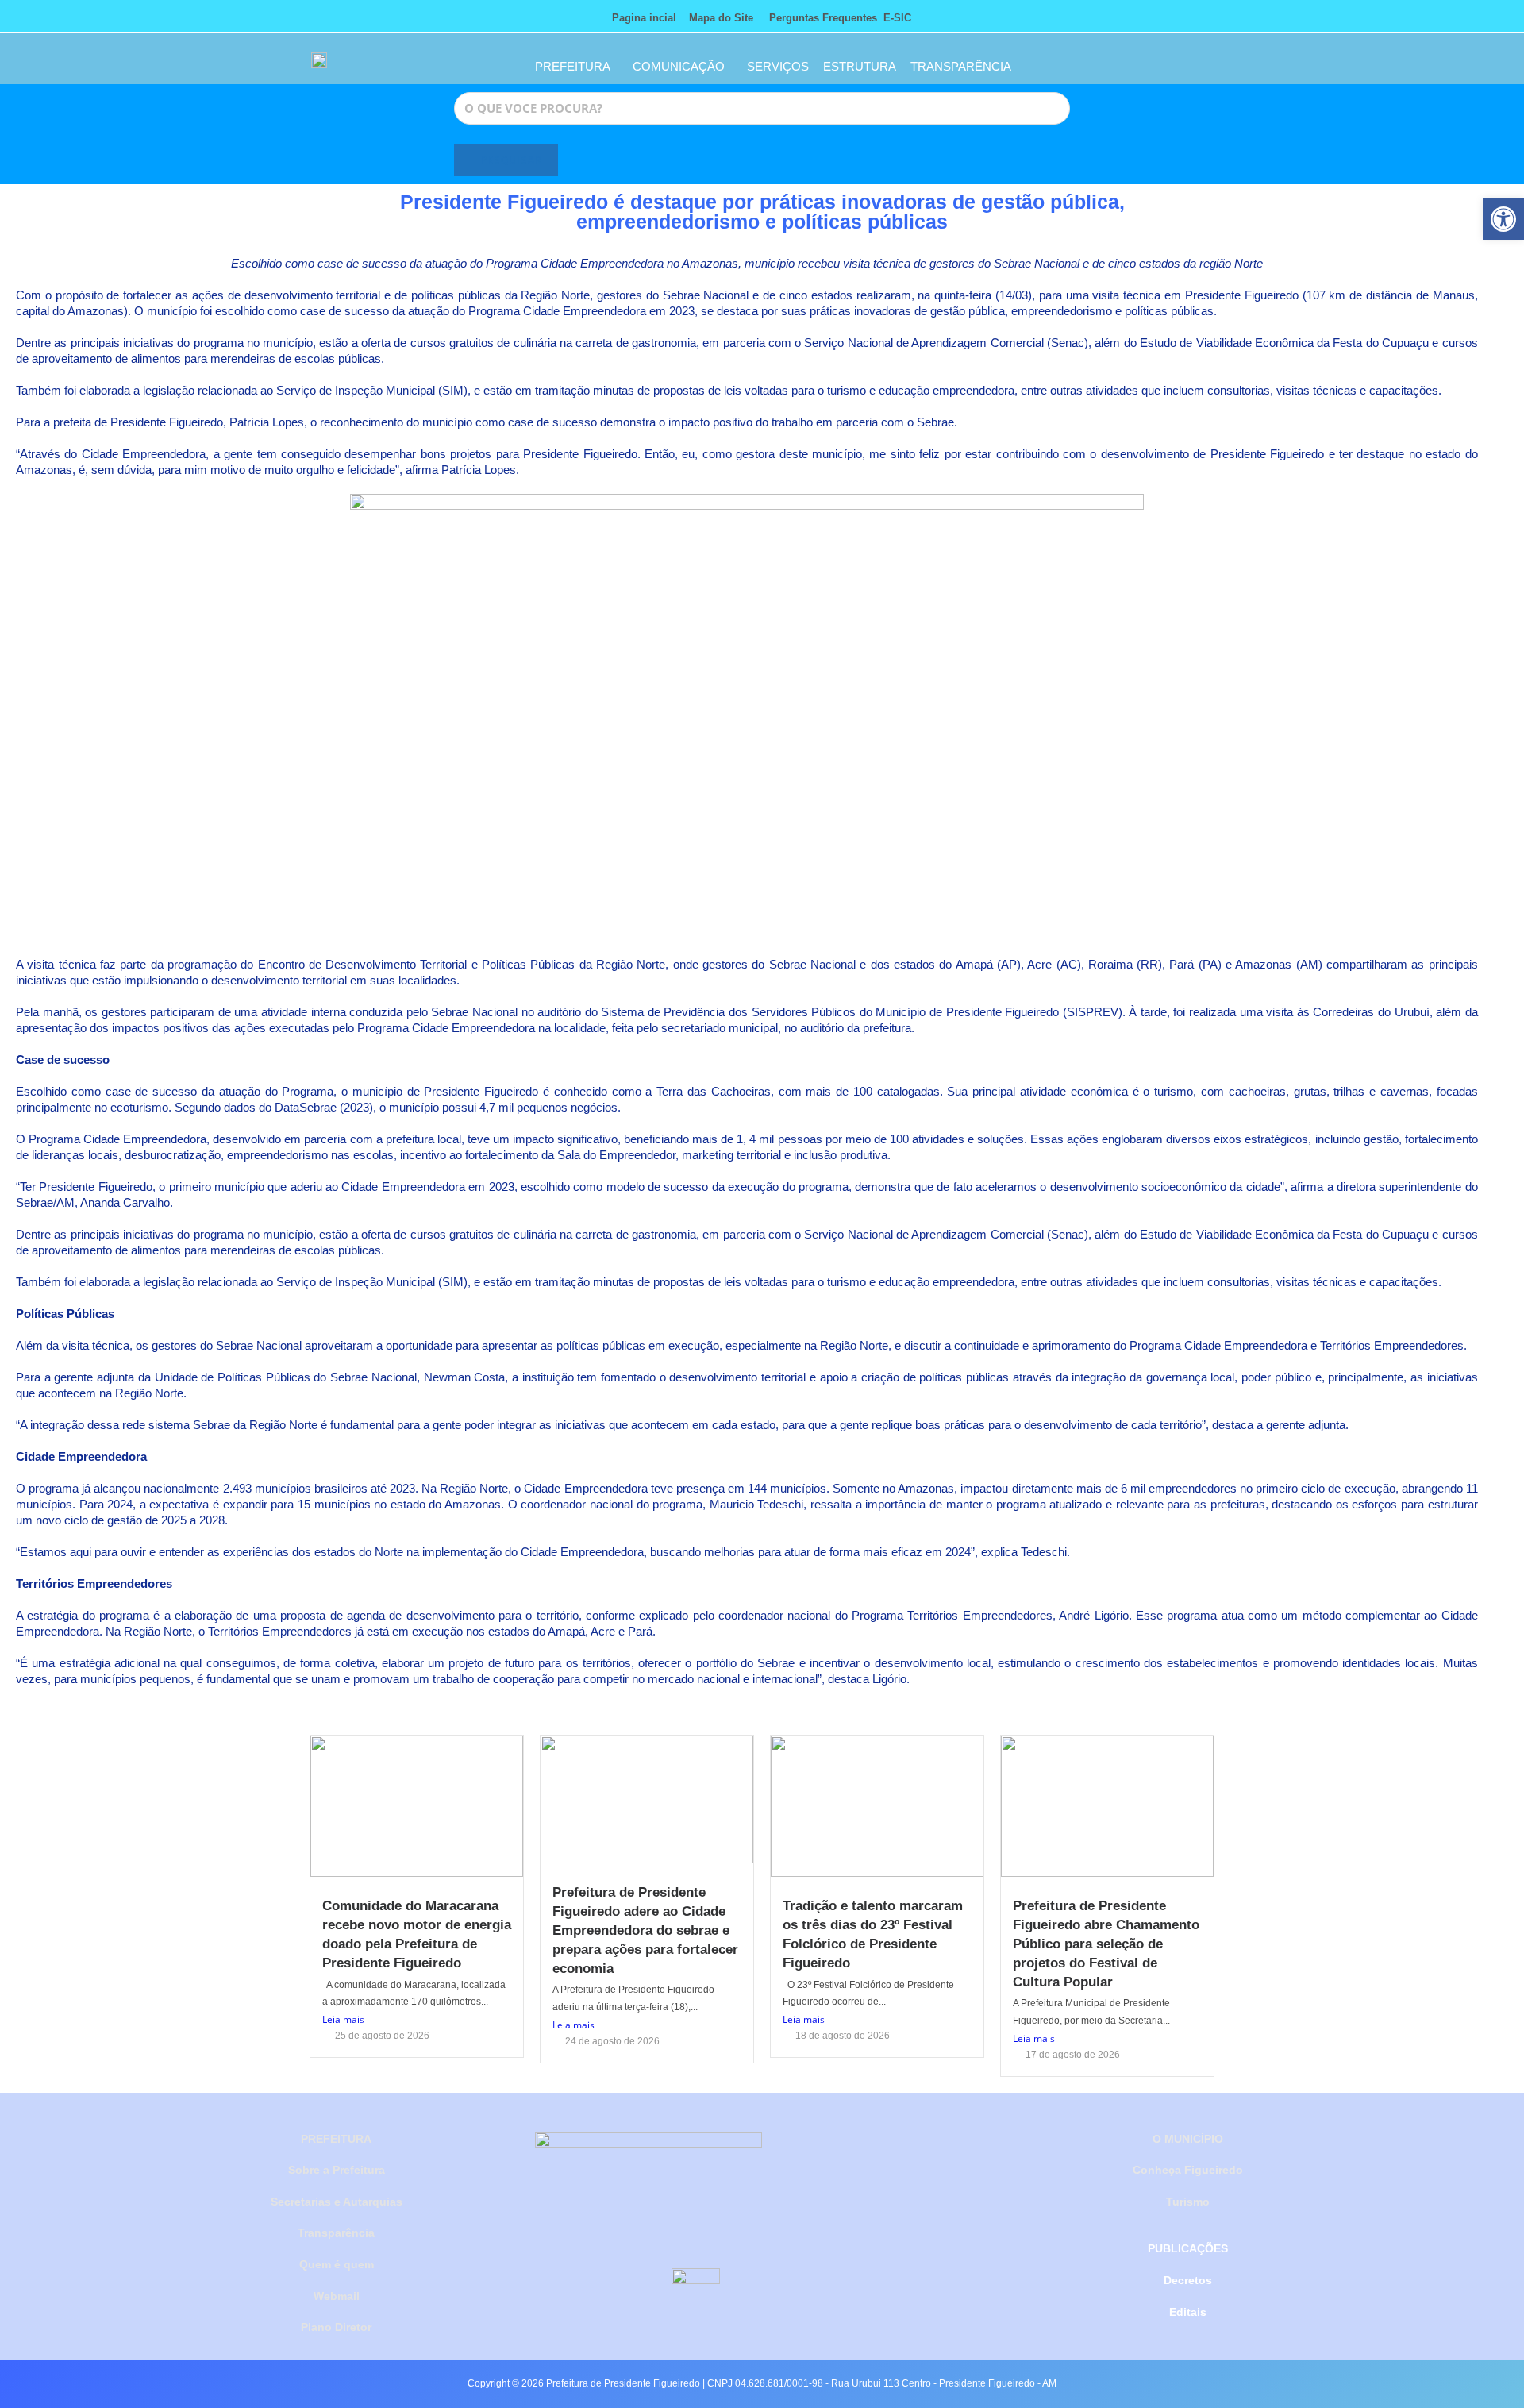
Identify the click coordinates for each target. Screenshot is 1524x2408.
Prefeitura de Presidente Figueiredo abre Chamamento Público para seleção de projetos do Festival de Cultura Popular (1106, 1944)
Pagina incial (644, 18)
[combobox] (762, 108)
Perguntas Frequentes (818, 18)
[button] (1503, 219)
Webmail (337, 2296)
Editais (1188, 2312)
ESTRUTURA (860, 66)
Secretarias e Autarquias (337, 2202)
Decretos (1188, 2280)
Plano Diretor (336, 2327)
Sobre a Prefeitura (337, 2170)
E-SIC (897, 18)
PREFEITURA (573, 66)
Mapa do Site (721, 18)
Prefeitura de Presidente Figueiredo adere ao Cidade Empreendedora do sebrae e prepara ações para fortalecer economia (645, 1930)
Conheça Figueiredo (1188, 2170)
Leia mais (343, 2019)
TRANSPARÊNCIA (961, 66)
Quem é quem (337, 2264)
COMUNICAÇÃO (679, 66)
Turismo (1188, 2202)
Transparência (336, 2233)
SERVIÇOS (778, 66)
